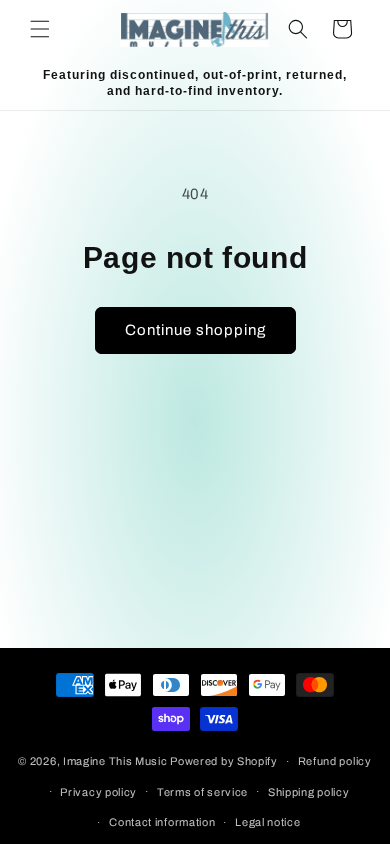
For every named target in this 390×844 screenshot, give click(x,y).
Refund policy (335, 761)
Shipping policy (309, 792)
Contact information (162, 822)
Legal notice (267, 822)
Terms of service (202, 792)
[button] (40, 29)
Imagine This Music (115, 761)
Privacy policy (98, 792)
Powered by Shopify (224, 761)
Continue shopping (195, 330)
